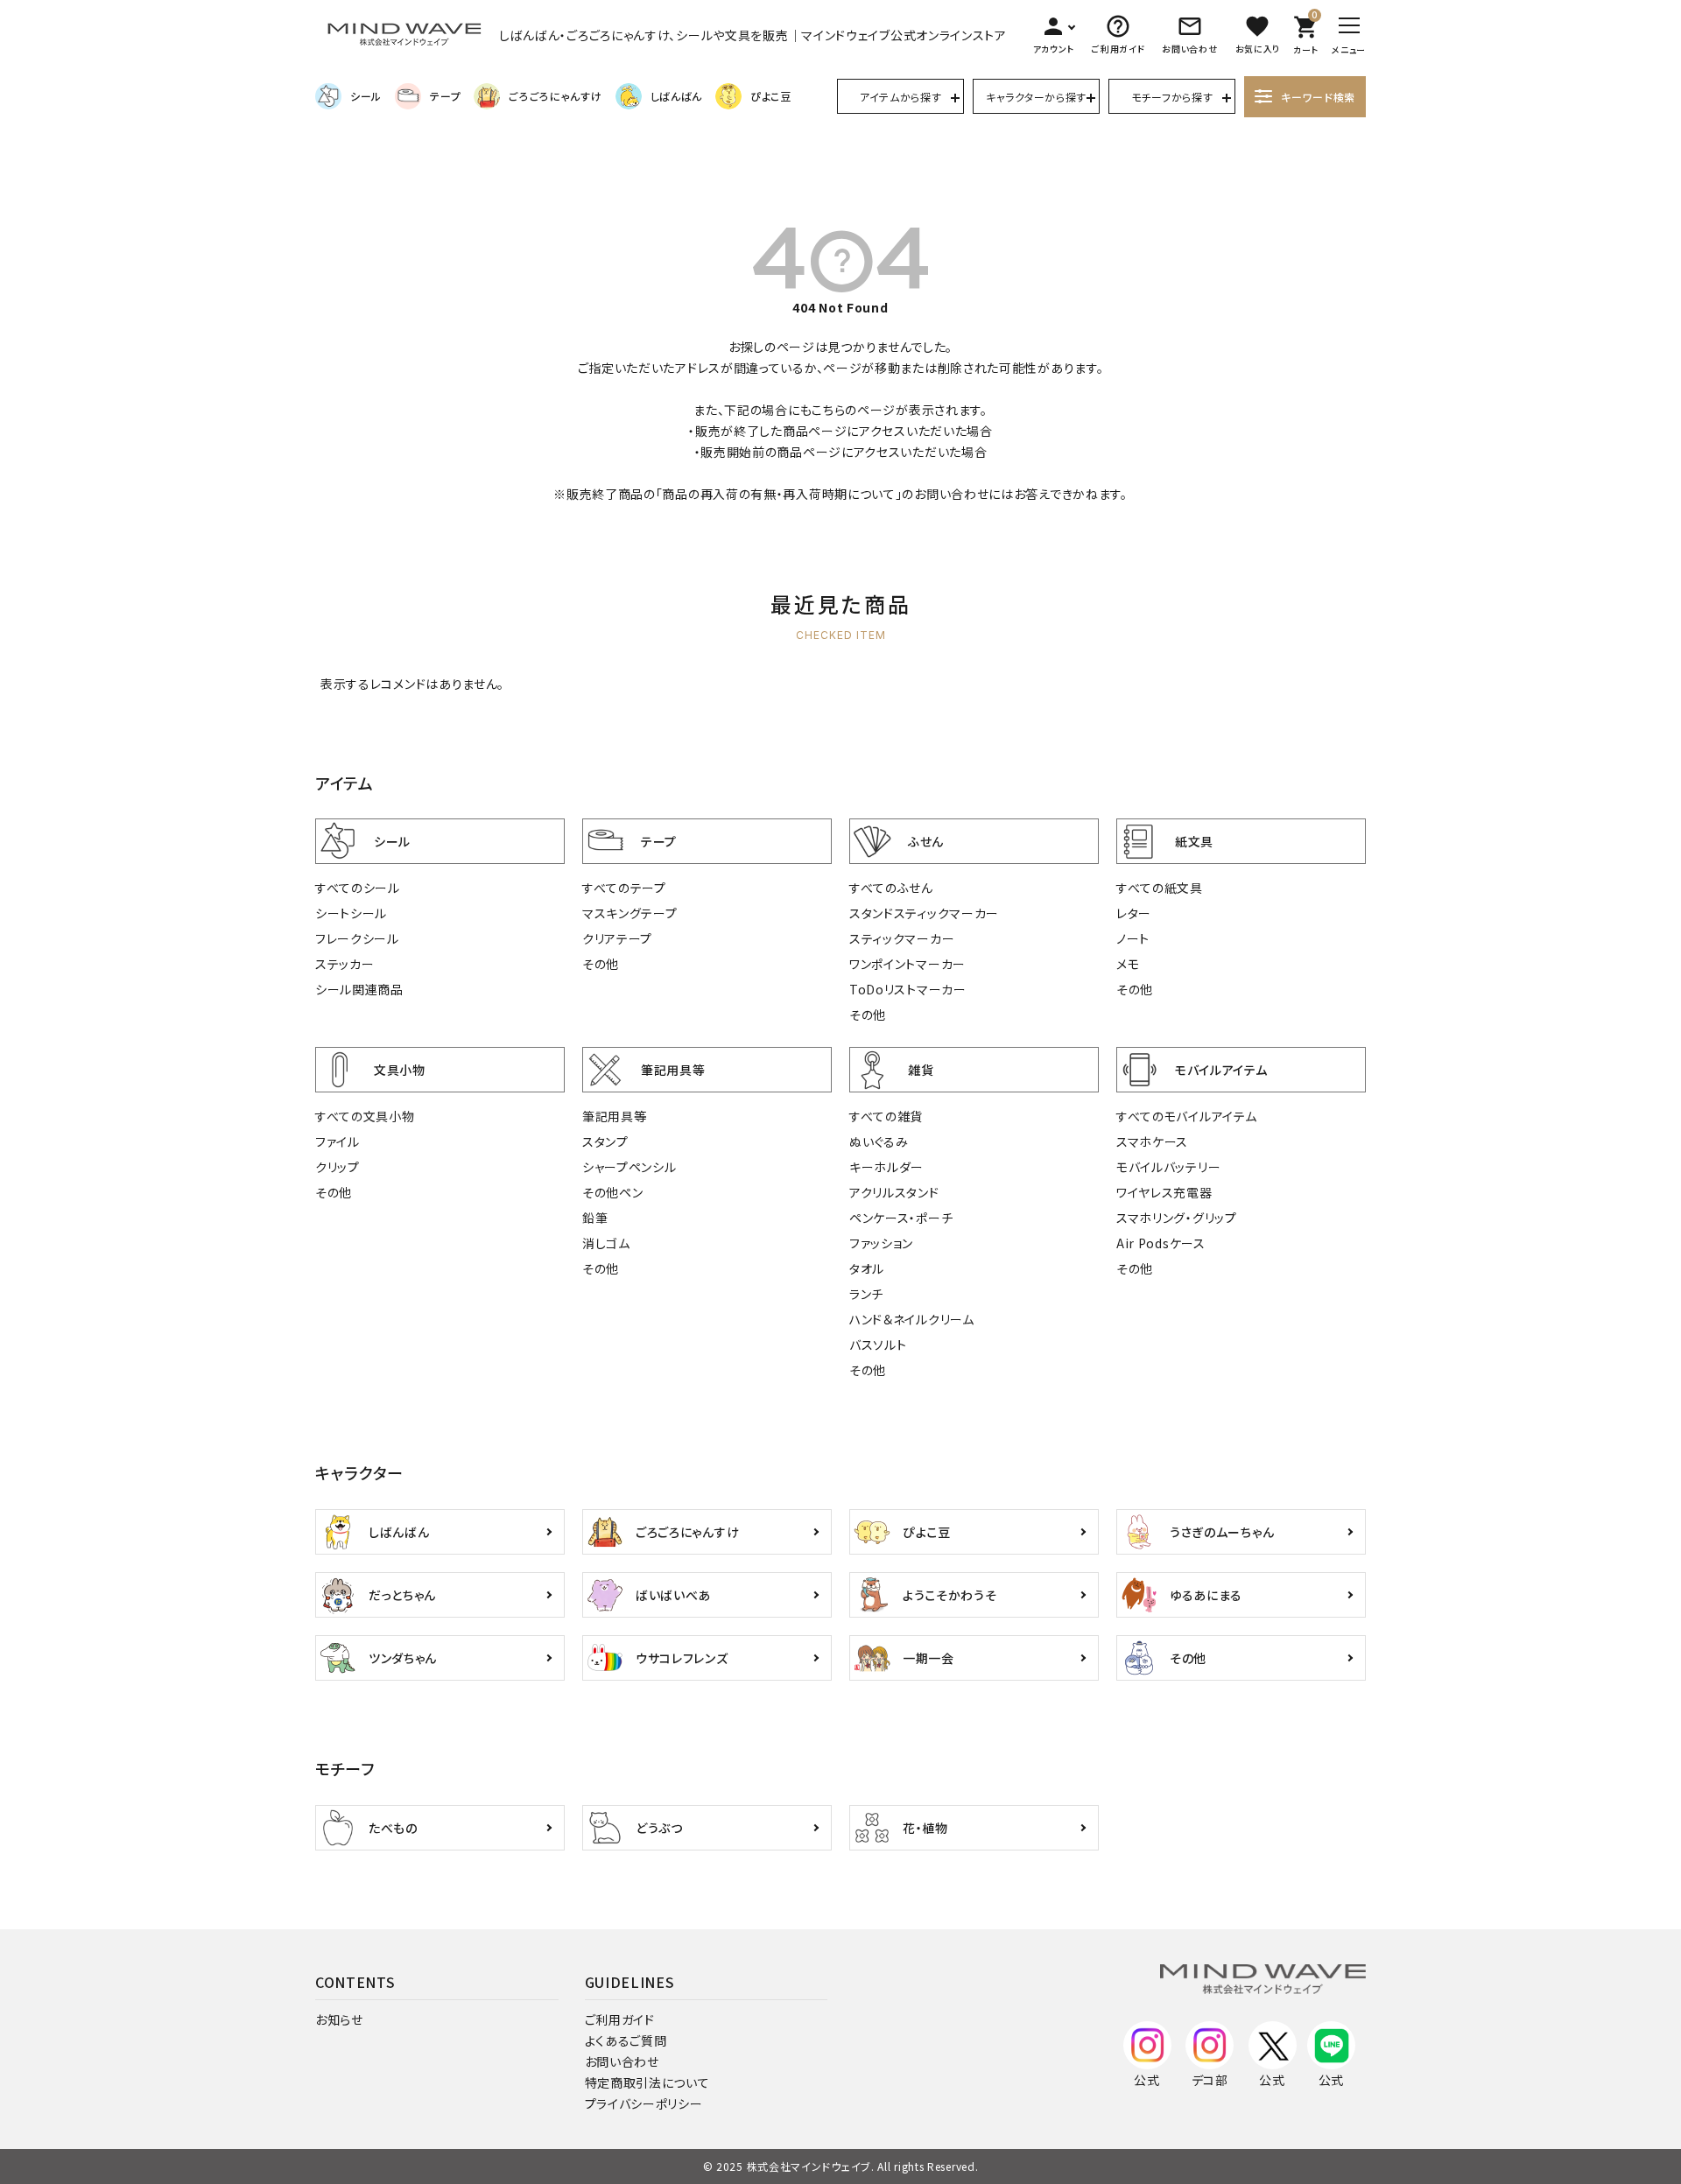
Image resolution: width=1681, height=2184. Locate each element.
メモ (1128, 964)
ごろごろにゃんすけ (555, 96)
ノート (1133, 938)
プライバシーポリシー (644, 2103)
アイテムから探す (901, 97)
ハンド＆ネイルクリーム (912, 1319)
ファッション (881, 1243)
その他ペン (613, 1192)
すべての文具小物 (365, 1116)
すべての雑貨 (886, 1116)
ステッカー (345, 964)
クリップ (338, 1167)
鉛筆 (595, 1218)
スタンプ (605, 1141)
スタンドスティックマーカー (924, 913)
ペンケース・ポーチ (901, 1218)
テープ (445, 96)
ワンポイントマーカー (907, 964)
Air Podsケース (1161, 1243)
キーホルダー (886, 1167)
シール (366, 96)
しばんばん (677, 96)
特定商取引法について (647, 2082)
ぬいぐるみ (879, 1141)
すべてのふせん (891, 888)
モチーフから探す (1172, 97)
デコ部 (1210, 2080)
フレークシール (357, 938)
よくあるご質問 (626, 2040)
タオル (867, 1268)
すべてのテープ (624, 888)
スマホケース (1152, 1141)
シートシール (351, 913)
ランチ (866, 1294)
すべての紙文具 (1160, 888)
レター (1134, 913)
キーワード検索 (1318, 97)
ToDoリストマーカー (908, 989)
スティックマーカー (902, 938)
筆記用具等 (615, 1116)
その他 (601, 964)
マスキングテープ (630, 913)
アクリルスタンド (894, 1192)
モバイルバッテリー (1168, 1167)
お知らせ (339, 2019)
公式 (1146, 2080)
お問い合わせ (622, 2061)
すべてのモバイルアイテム (1186, 1116)
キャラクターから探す (1036, 97)
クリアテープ (617, 938)
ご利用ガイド (620, 2019)
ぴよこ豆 (771, 96)
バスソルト (878, 1345)
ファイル (338, 1141)
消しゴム (606, 1243)
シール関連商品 (359, 989)
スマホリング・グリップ (1177, 1218)
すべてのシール (358, 888)
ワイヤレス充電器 (1164, 1192)
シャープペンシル (629, 1167)
